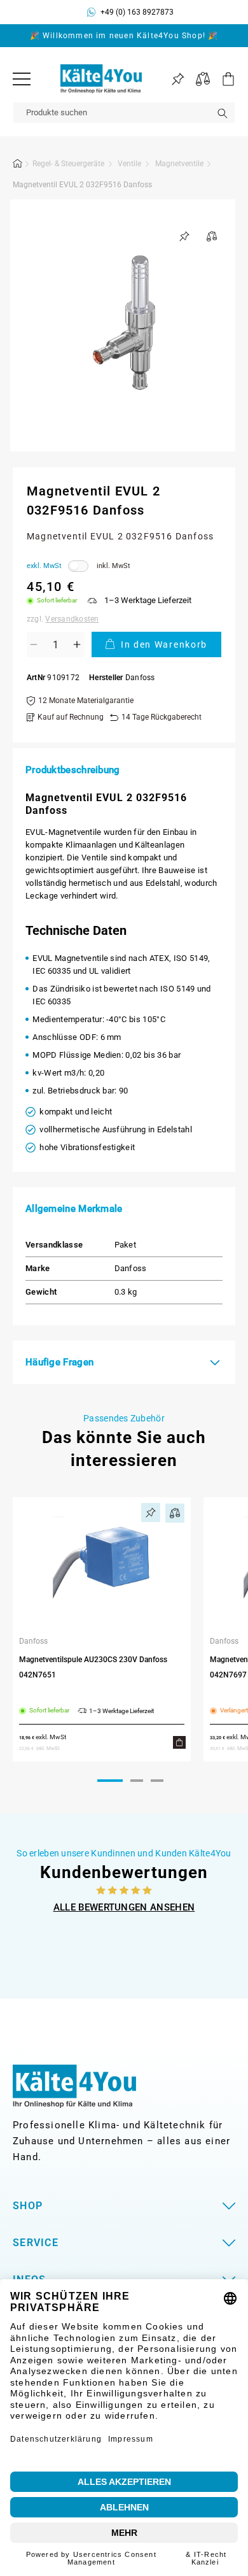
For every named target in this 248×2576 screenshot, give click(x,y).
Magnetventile (179, 164)
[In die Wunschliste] (184, 236)
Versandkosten (72, 619)
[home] (18, 166)
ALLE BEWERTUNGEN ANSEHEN (124, 1907)
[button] (223, 79)
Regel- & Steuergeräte (68, 164)
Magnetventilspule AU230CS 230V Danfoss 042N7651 (93, 1667)
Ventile (129, 164)
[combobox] (124, 113)
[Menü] (22, 79)
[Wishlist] (178, 79)
